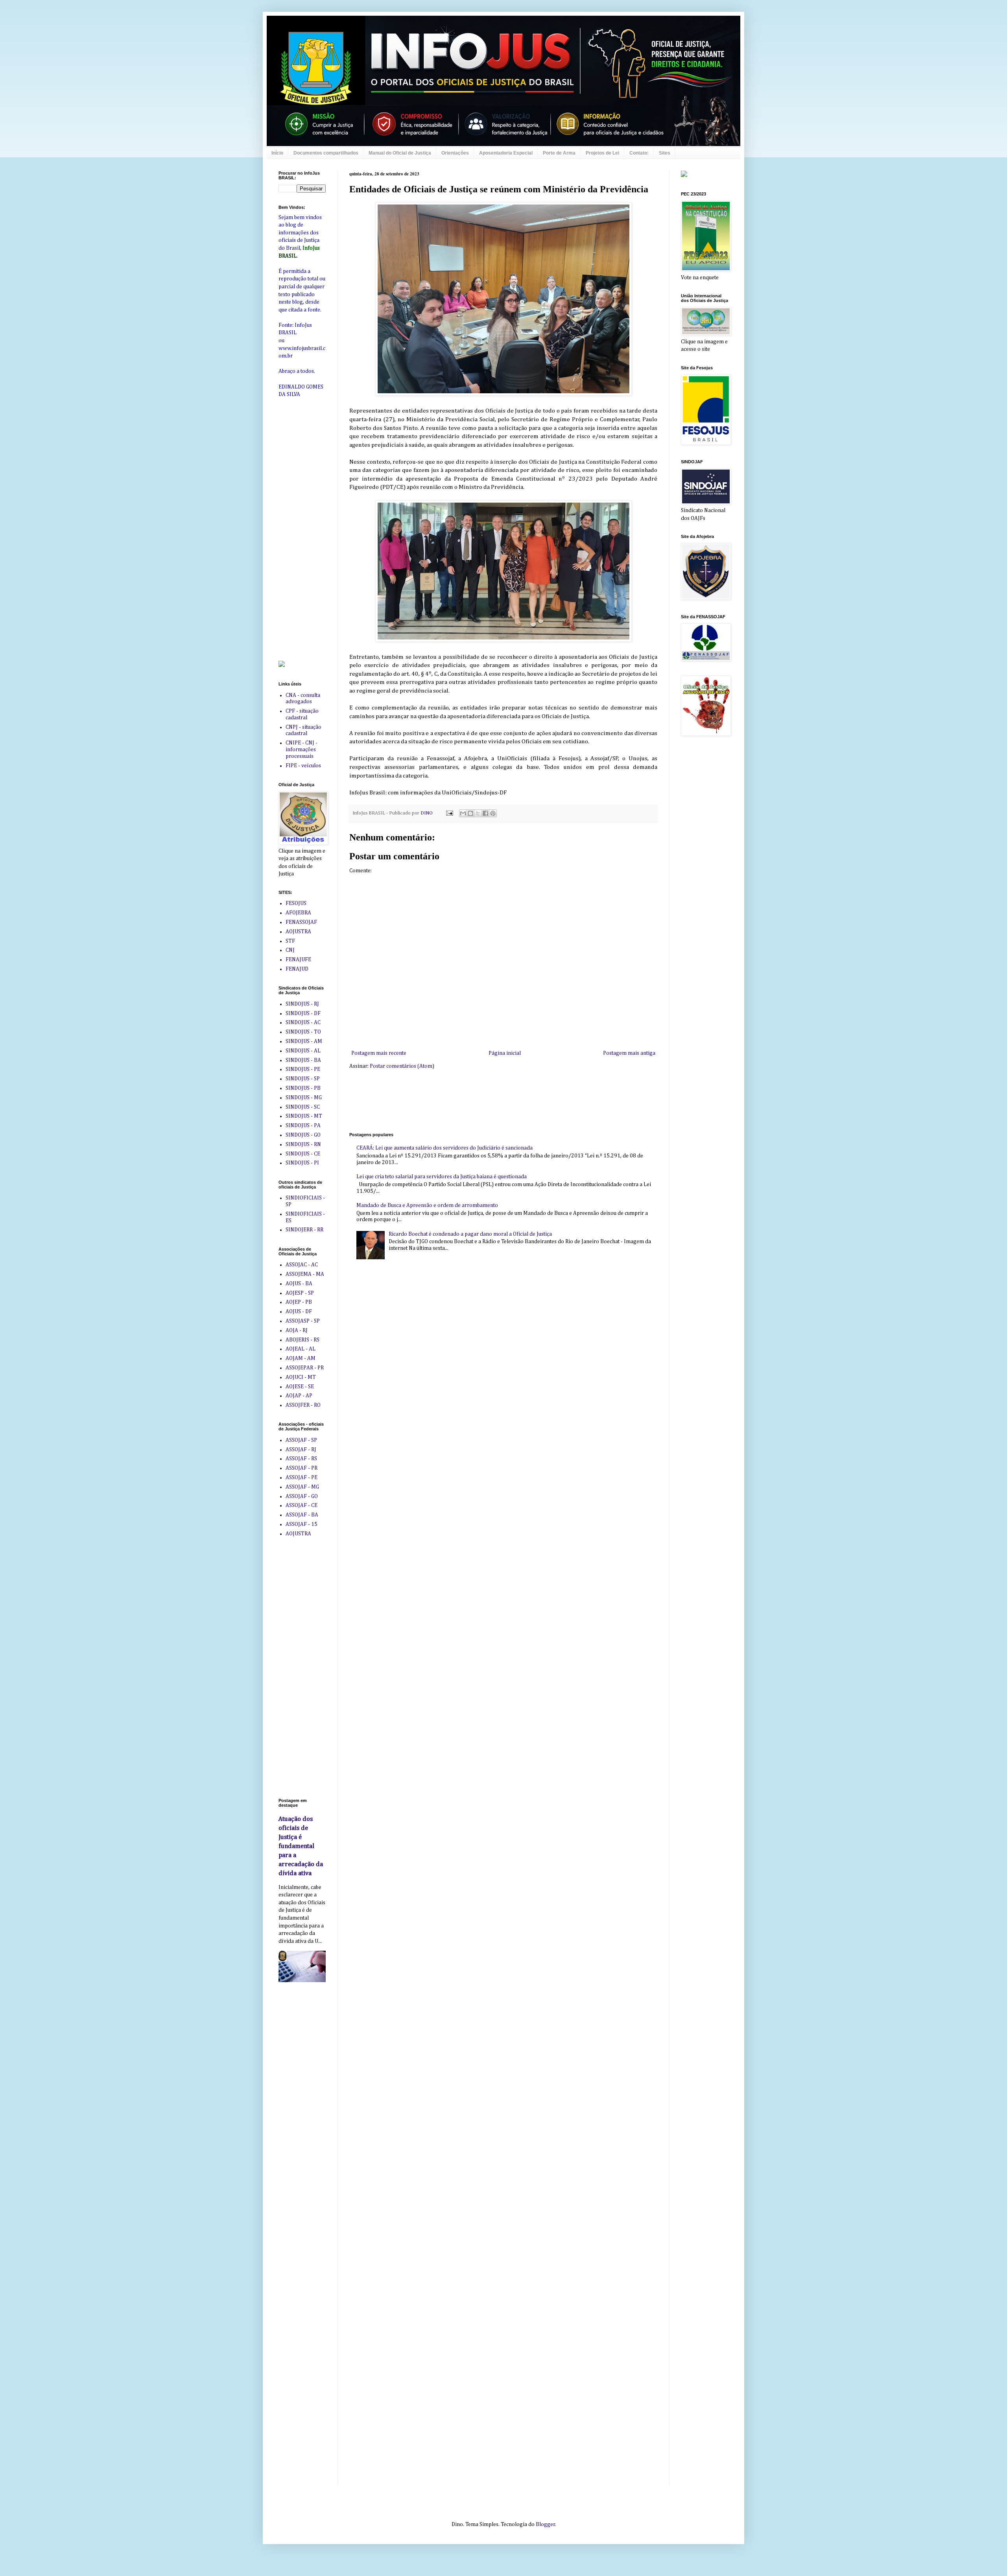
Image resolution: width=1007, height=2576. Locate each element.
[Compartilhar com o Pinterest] (493, 813)
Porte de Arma (559, 153)
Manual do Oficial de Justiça (400, 153)
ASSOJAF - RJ (301, 1450)
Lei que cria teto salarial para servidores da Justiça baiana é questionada (442, 1177)
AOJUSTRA (298, 932)
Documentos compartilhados (326, 153)
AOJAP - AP (299, 1396)
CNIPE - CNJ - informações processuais (302, 750)
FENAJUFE (298, 960)
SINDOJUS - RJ (302, 1004)
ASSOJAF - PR (302, 1468)
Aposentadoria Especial (506, 153)
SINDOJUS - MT (304, 1116)
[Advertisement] (492, 1100)
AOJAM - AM (301, 1358)
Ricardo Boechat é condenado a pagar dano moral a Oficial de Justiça (470, 1234)
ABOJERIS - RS (302, 1340)
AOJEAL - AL (301, 1349)
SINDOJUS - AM (304, 1041)
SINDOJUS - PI (302, 1163)
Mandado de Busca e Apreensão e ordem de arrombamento (427, 1205)
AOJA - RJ (297, 1330)
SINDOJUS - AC (303, 1023)
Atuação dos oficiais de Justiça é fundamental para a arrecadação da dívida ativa (301, 1846)
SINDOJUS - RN (303, 1144)
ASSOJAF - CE (302, 1505)
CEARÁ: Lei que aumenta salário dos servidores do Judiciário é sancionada (444, 1148)
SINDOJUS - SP (303, 1079)
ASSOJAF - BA (302, 1515)
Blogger (545, 2524)
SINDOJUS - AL (303, 1051)
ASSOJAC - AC (302, 1265)
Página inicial (505, 1053)
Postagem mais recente (379, 1053)
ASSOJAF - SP (301, 1440)
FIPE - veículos (303, 766)
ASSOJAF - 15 (302, 1524)
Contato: (639, 153)
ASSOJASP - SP (303, 1321)
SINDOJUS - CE (303, 1154)
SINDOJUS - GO (303, 1135)
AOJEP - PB (299, 1302)
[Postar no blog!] (470, 813)
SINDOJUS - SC (303, 1107)
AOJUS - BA (299, 1284)
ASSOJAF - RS (301, 1459)
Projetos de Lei (602, 153)
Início (277, 153)
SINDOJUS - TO (303, 1032)
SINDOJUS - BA (303, 1060)
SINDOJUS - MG (304, 1098)
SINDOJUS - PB (303, 1088)
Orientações (455, 153)
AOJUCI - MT (301, 1377)
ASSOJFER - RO (303, 1405)
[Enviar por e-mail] (463, 813)
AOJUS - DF (299, 1312)
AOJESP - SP (300, 1293)
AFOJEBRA (298, 913)
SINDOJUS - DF (303, 1013)
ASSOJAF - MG (302, 1487)
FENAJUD (297, 969)
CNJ (290, 950)
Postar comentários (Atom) (402, 1066)
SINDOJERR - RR (304, 1230)
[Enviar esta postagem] (449, 813)
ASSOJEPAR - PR (305, 1368)
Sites (665, 153)
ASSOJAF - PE (302, 1478)
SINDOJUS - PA (303, 1126)
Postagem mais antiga (629, 1053)
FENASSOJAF (301, 922)
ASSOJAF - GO (302, 1496)
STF (290, 941)
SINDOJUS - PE (303, 1069)
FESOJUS (296, 903)
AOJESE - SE (300, 1387)
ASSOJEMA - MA (305, 1274)
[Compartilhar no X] (478, 813)
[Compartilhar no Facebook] (485, 813)
